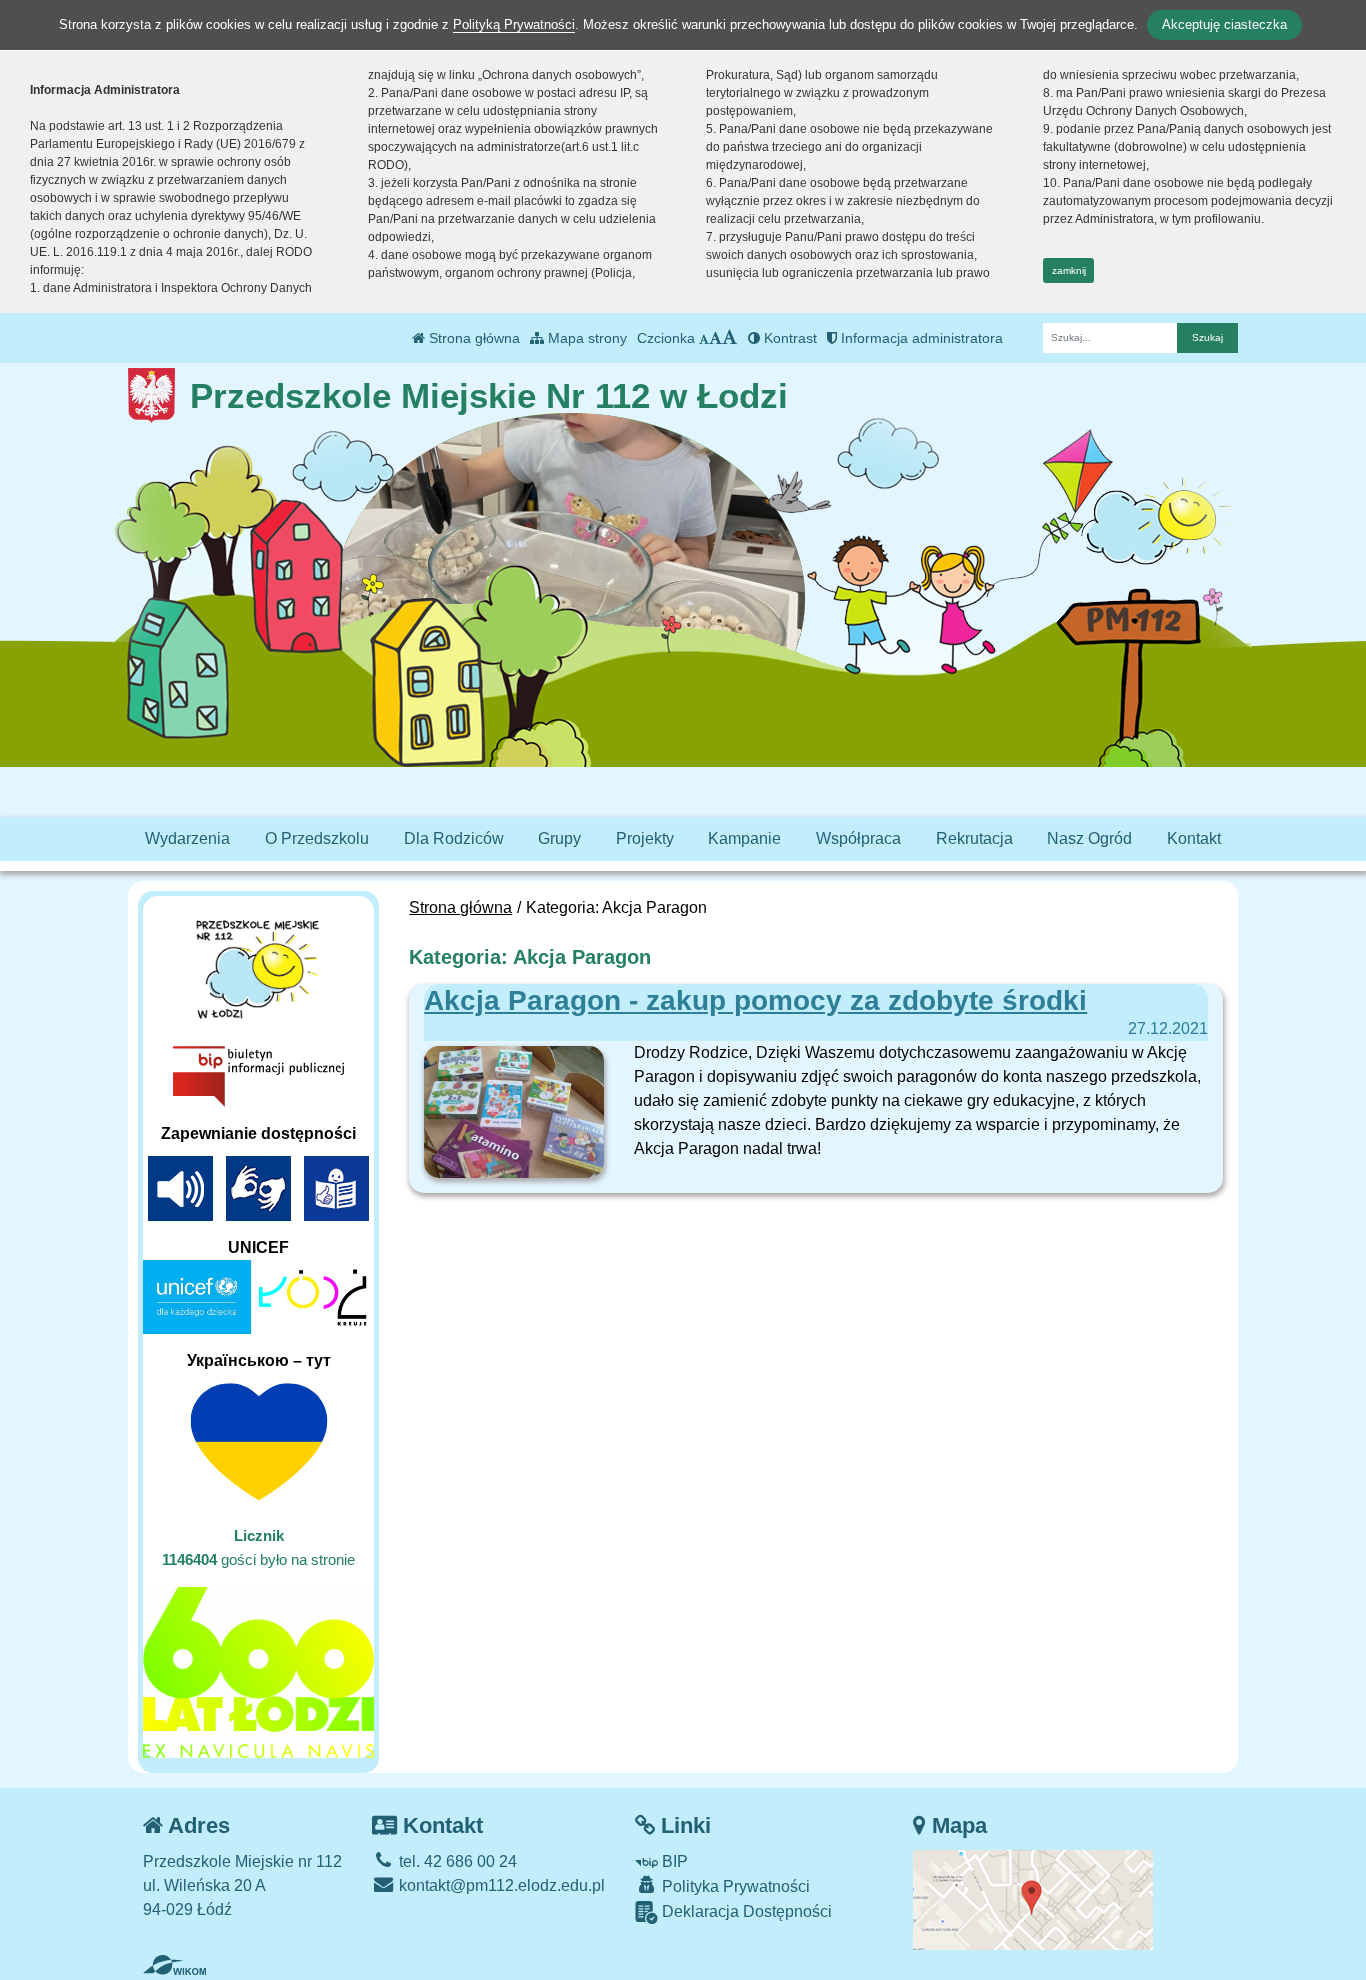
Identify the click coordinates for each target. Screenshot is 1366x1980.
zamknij (1069, 270)
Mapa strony (585, 338)
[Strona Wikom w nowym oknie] (174, 1965)
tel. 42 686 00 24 (456, 1861)
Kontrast (788, 338)
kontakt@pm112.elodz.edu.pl (500, 1885)
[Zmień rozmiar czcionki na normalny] (704, 338)
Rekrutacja (974, 838)
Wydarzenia (187, 838)
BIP (673, 1861)
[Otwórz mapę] (1033, 1898)
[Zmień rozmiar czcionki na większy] (715, 338)
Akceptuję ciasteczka (1224, 24)
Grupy (559, 838)
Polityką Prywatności (514, 24)
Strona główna (472, 338)
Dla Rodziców (454, 838)
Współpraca (858, 838)
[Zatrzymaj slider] (572, 636)
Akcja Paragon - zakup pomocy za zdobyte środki (755, 1000)
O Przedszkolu (317, 838)
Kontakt (1194, 838)
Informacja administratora (920, 338)
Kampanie (744, 838)
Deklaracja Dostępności (745, 1911)
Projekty (645, 838)
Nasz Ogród (1089, 838)
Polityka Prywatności (734, 1886)
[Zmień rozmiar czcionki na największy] (730, 338)
